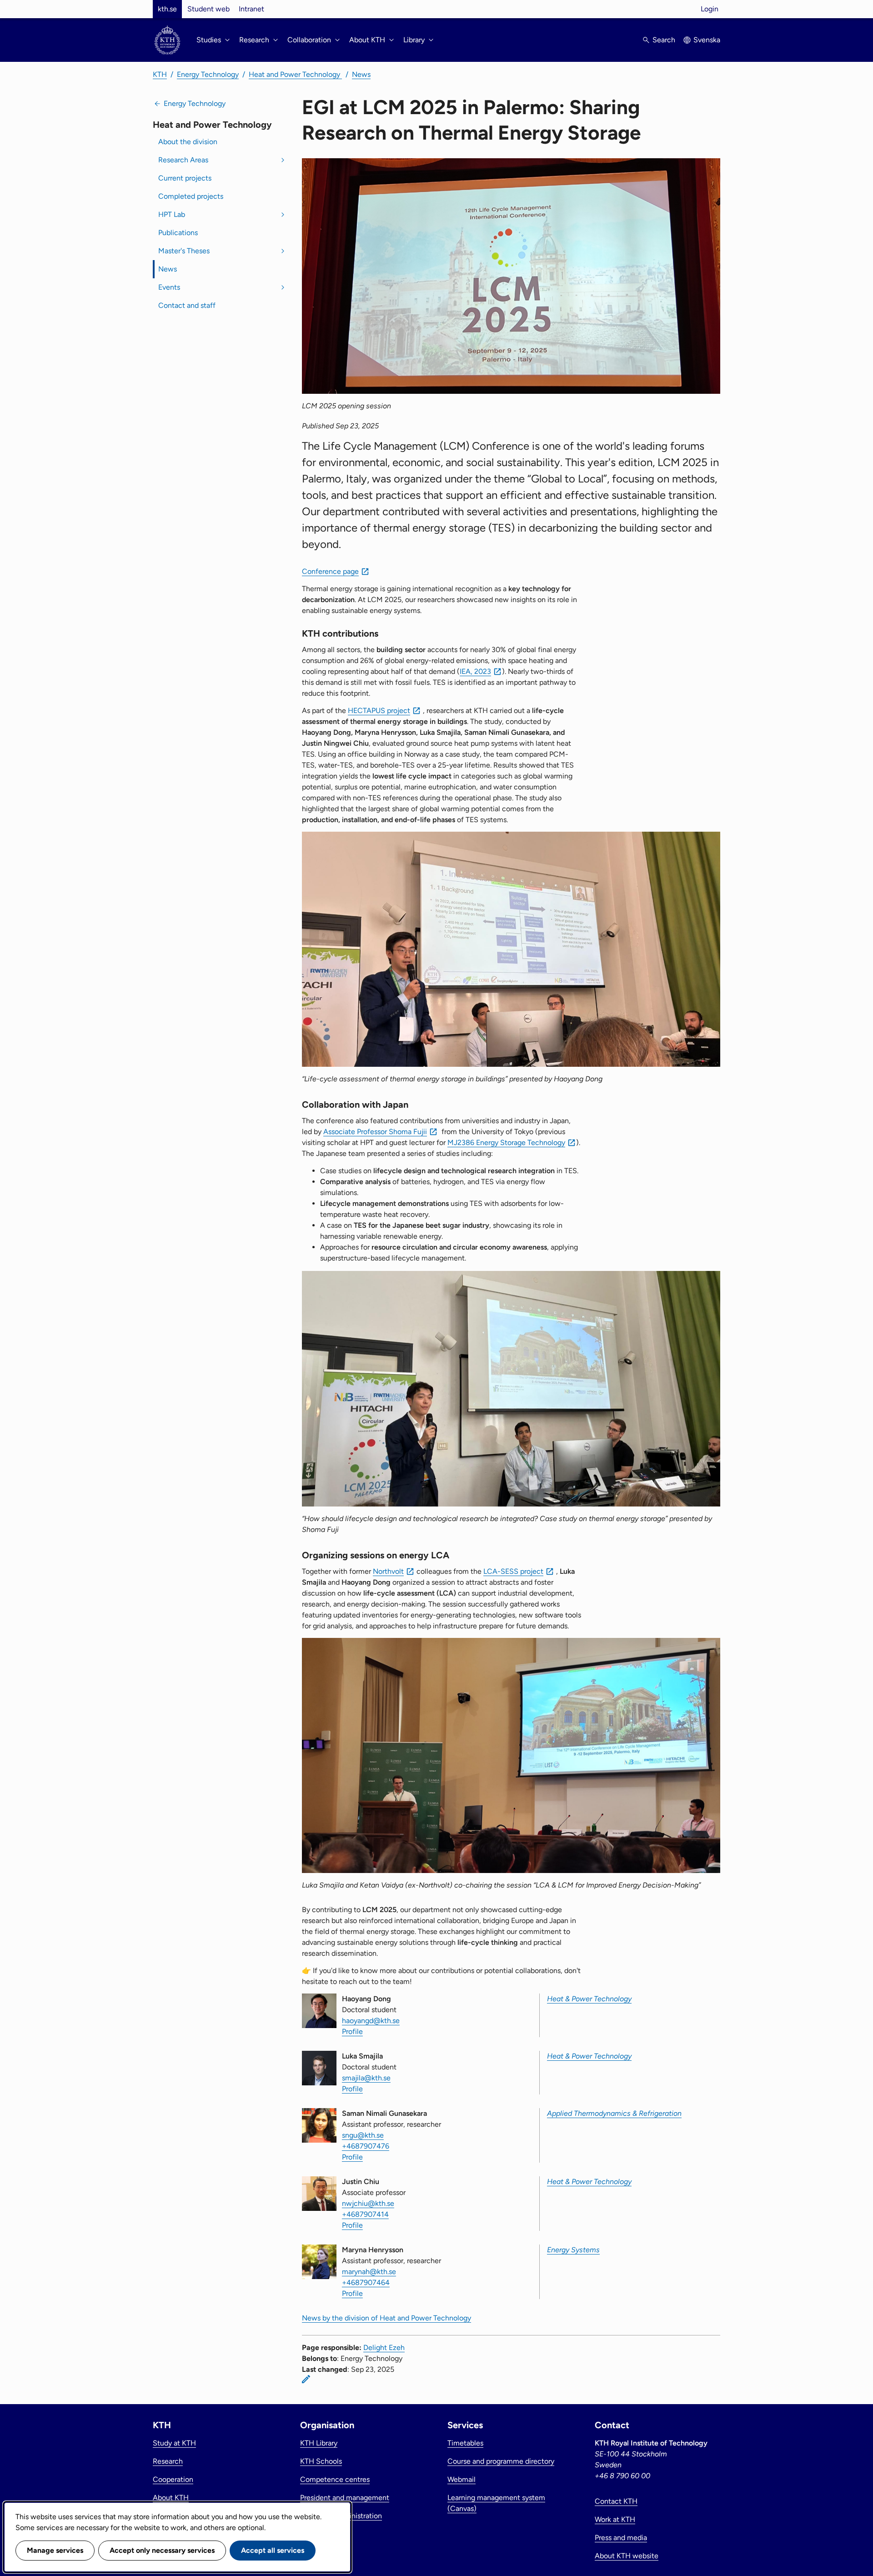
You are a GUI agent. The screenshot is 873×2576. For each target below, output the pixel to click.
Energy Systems (573, 2250)
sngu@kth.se (363, 2135)
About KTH (171, 2498)
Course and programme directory (501, 2461)
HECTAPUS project (379, 711)
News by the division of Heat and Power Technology (386, 2318)
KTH (160, 74)
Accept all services (273, 2550)
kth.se (167, 9)
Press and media (621, 2538)
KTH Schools (321, 2461)
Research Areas (183, 160)
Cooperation (173, 2479)
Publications (178, 233)
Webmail (462, 2479)
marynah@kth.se (369, 2272)
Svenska (707, 40)
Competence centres (335, 2479)
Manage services (55, 2550)
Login (710, 9)
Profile (352, 2031)
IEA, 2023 (475, 671)
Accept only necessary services (162, 2550)
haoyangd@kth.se (371, 2021)
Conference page (330, 571)
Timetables (465, 2443)
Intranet (251, 9)
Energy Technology (208, 74)
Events (169, 287)
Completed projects (191, 196)
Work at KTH (615, 2519)
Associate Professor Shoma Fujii (375, 1132)
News (361, 74)
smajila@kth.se (366, 2078)
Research (168, 2461)
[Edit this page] (306, 2379)
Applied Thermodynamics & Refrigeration (614, 2113)
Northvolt (388, 1571)
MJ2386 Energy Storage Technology (506, 1142)
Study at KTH (174, 2443)
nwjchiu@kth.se (368, 2203)
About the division (188, 142)
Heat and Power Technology (295, 74)
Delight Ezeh (384, 2348)
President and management (345, 2498)
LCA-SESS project (513, 1571)
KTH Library (319, 2443)
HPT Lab (172, 214)
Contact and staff (187, 305)
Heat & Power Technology (589, 1999)
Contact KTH (616, 2501)
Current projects (185, 178)
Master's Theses (184, 251)
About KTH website (627, 2556)
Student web (208, 9)
